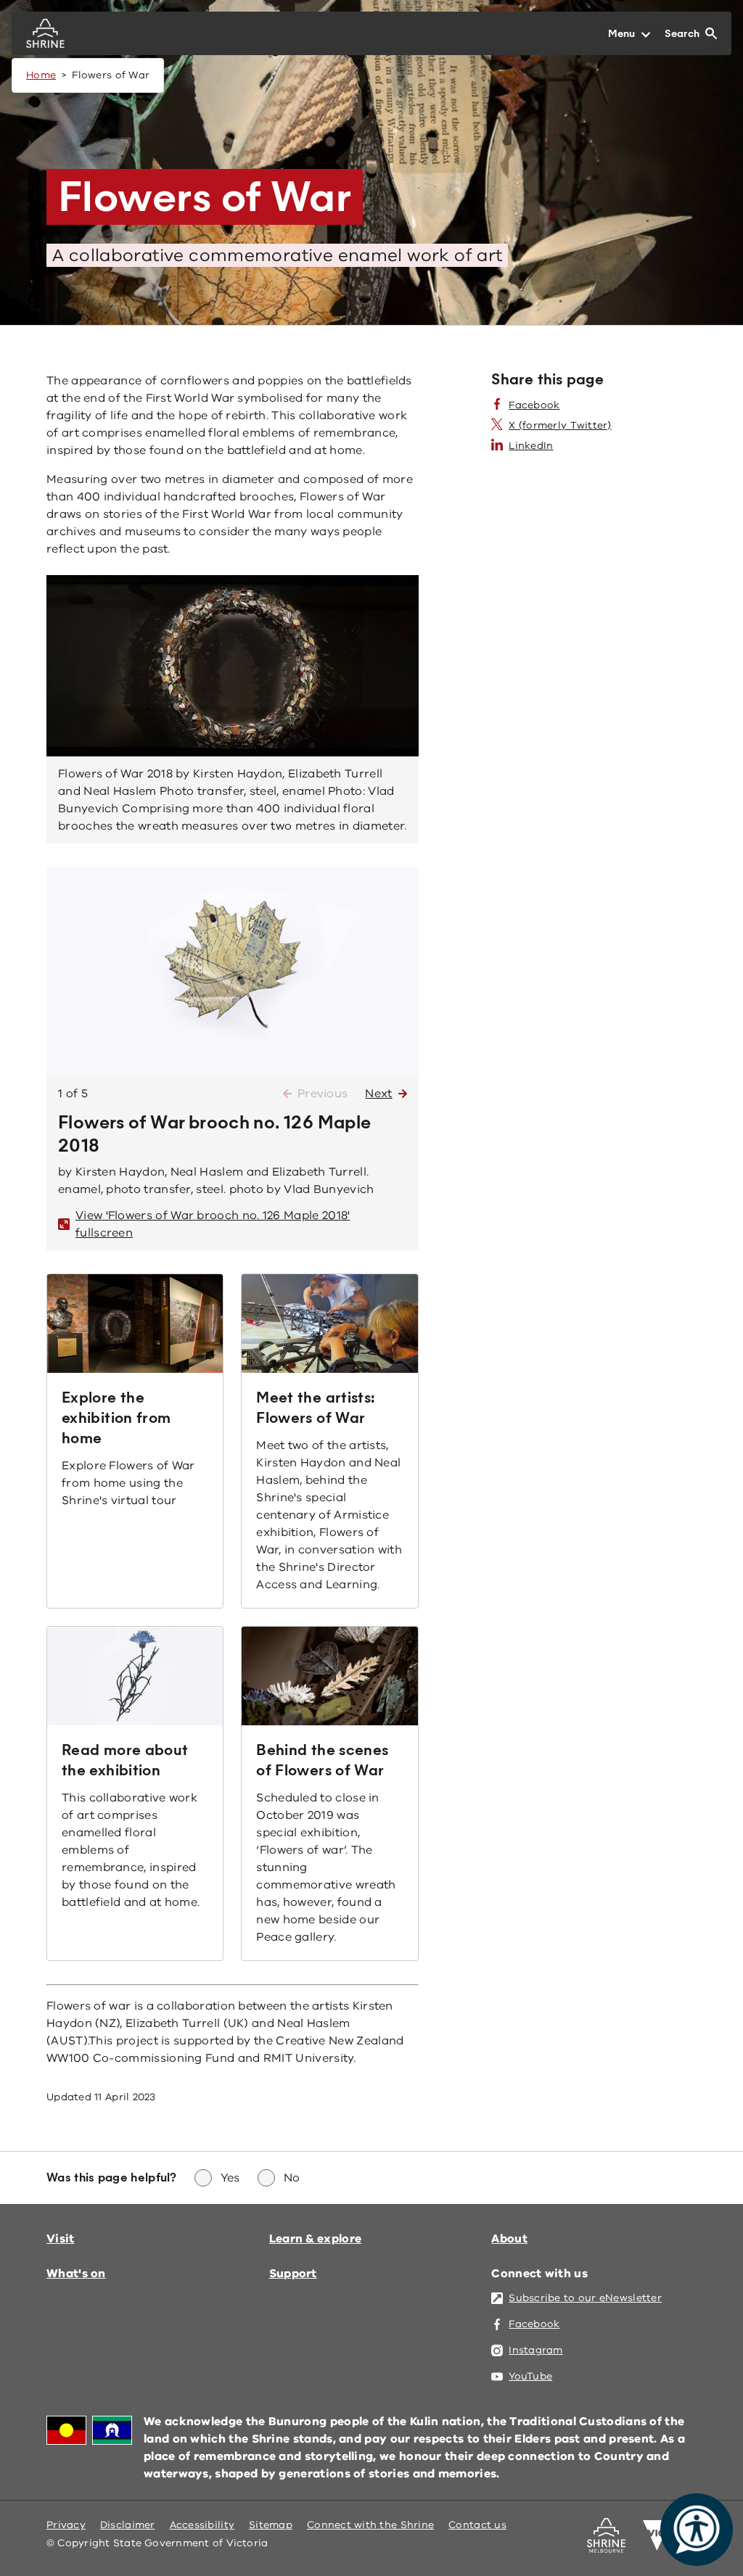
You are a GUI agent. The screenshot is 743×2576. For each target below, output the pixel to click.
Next (378, 1094)
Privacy (66, 2525)
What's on (76, 2274)
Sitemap (271, 2525)
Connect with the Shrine (370, 2525)
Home (41, 75)
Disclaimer (128, 2525)
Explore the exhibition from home (116, 1418)
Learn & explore (316, 2239)
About (509, 2239)
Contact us (477, 2525)
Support (293, 2274)
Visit (61, 2239)
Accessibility (202, 2525)
